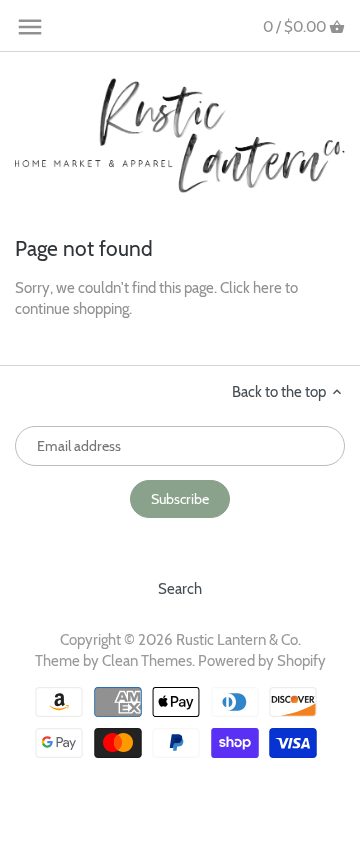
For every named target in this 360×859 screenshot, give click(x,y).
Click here (251, 288)
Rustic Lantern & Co (237, 640)
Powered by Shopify (262, 661)
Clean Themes (147, 661)
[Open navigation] (30, 27)
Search (180, 589)
